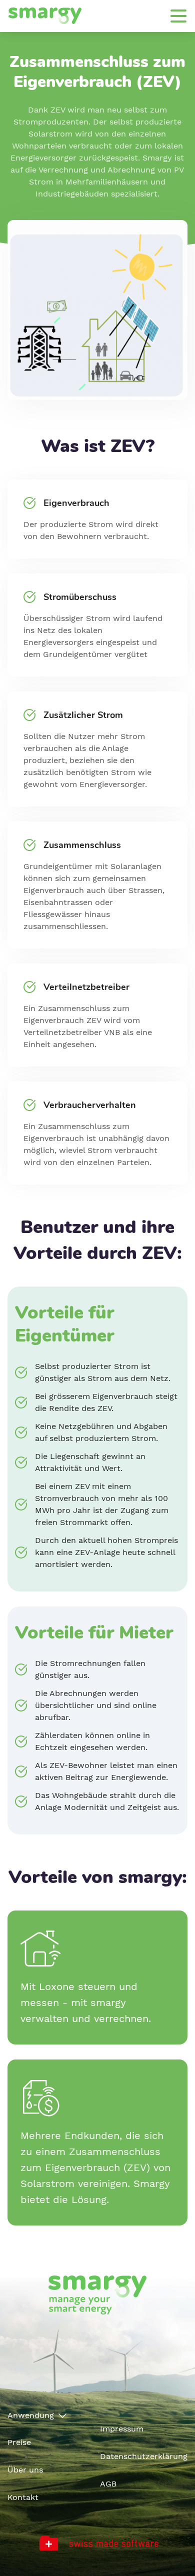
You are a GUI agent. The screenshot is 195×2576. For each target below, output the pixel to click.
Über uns (25, 2470)
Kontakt (23, 2497)
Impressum (122, 2429)
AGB (108, 2484)
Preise (19, 2442)
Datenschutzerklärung (144, 2456)
